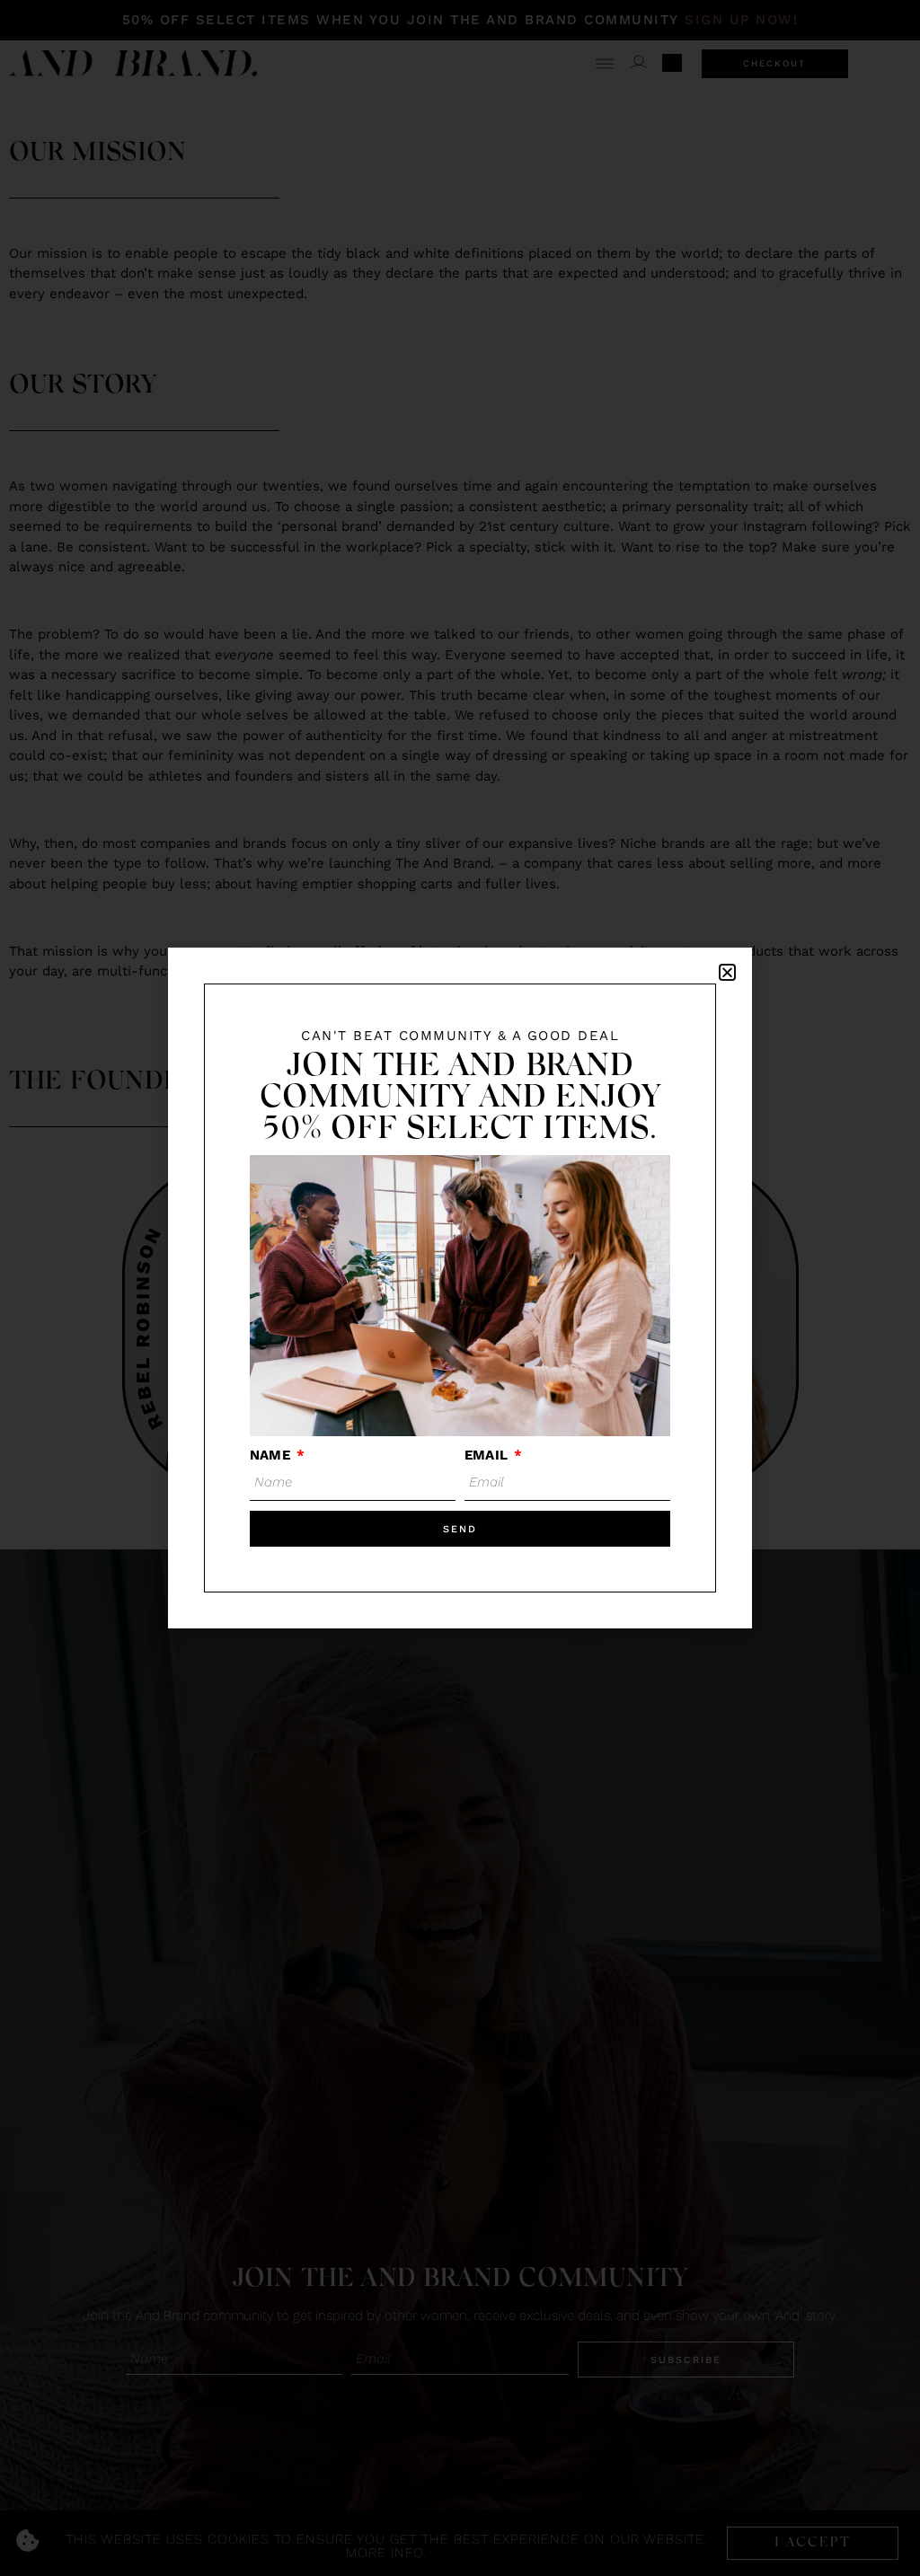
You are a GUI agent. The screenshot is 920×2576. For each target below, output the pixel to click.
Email (488, 1455)
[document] (460, 1288)
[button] (727, 972)
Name (272, 1455)
